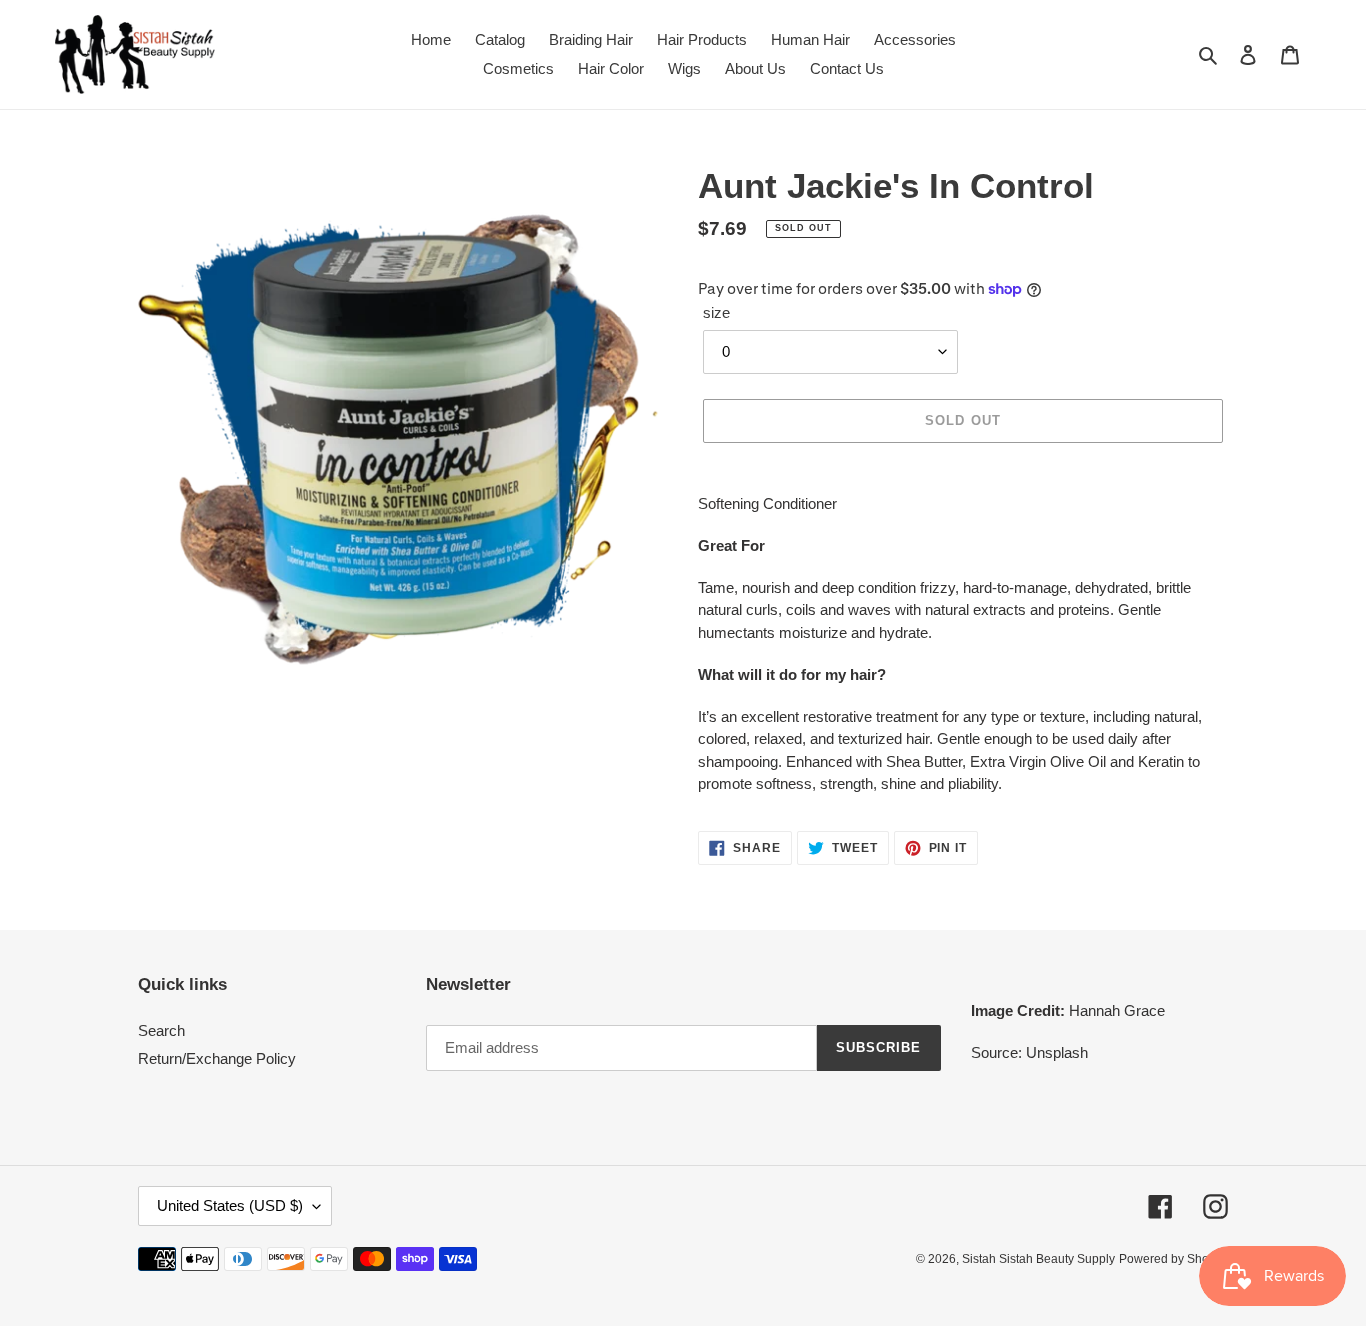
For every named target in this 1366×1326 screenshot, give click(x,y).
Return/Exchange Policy (217, 1058)
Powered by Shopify (1173, 1259)
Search (161, 1030)
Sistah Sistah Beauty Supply (1038, 1259)
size (716, 312)
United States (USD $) (230, 1205)
